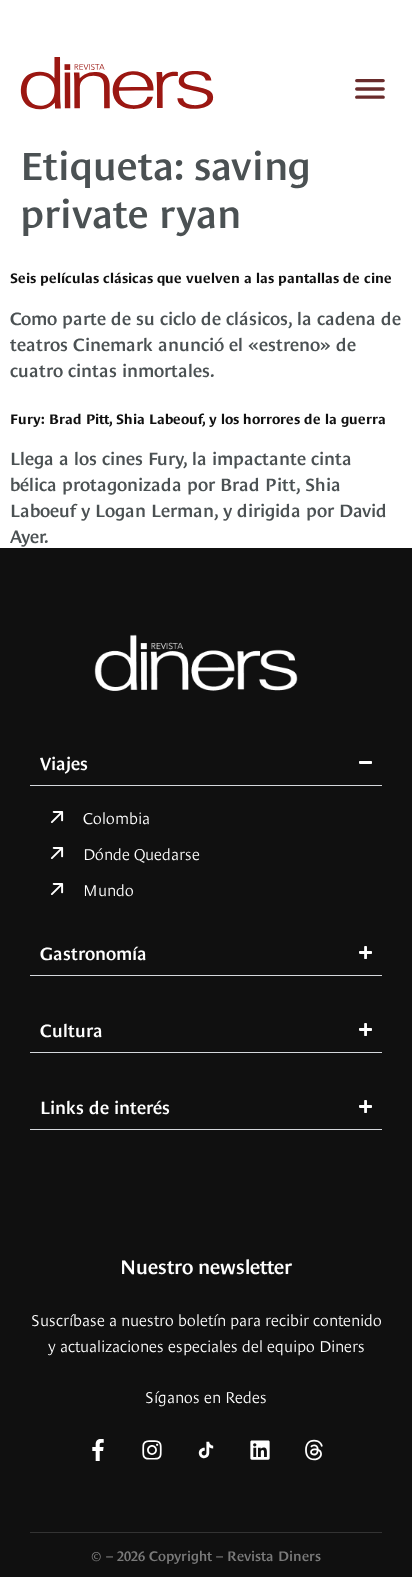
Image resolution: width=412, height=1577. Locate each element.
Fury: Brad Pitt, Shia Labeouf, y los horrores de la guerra (198, 417)
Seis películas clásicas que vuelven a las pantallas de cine (201, 276)
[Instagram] (152, 1450)
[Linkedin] (260, 1450)
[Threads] (314, 1450)
